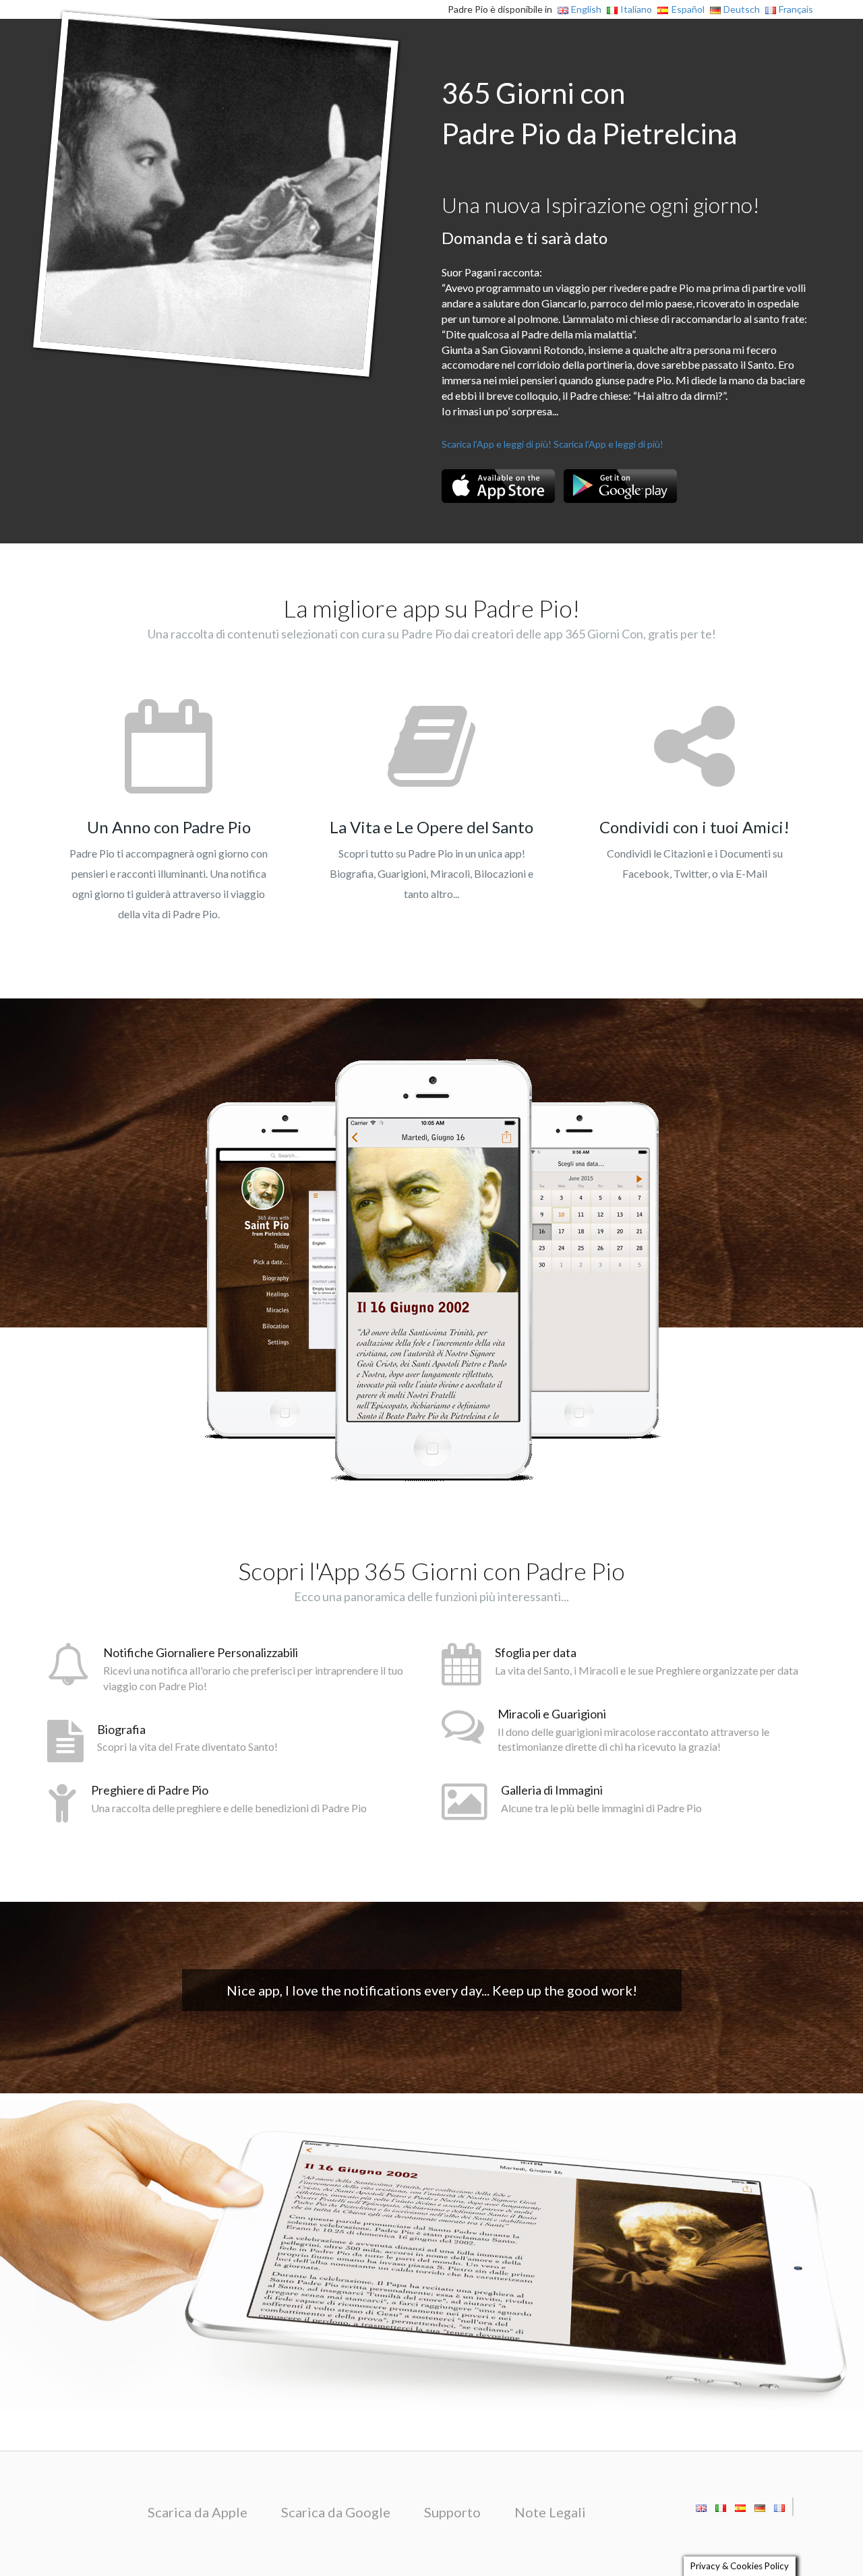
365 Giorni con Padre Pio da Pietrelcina (589, 113)
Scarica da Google (336, 2512)
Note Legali (550, 2512)
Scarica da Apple (198, 2512)
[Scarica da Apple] (498, 486)
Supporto (452, 2512)
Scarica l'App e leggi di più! (497, 444)
